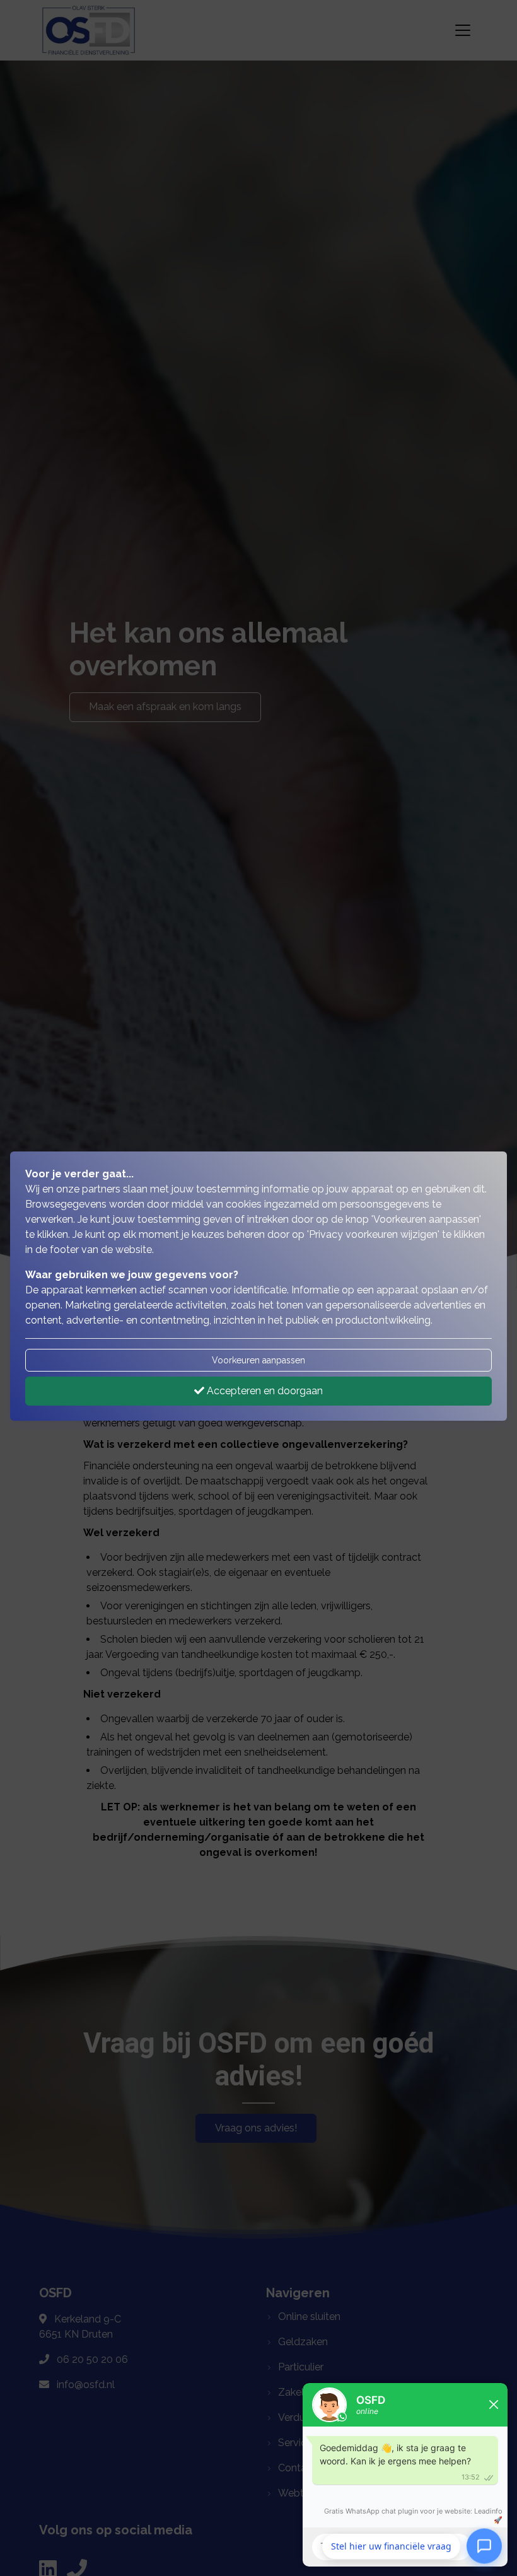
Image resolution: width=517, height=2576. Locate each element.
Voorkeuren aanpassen (258, 1360)
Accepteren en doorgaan (264, 1391)
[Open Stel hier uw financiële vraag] (484, 2544)
